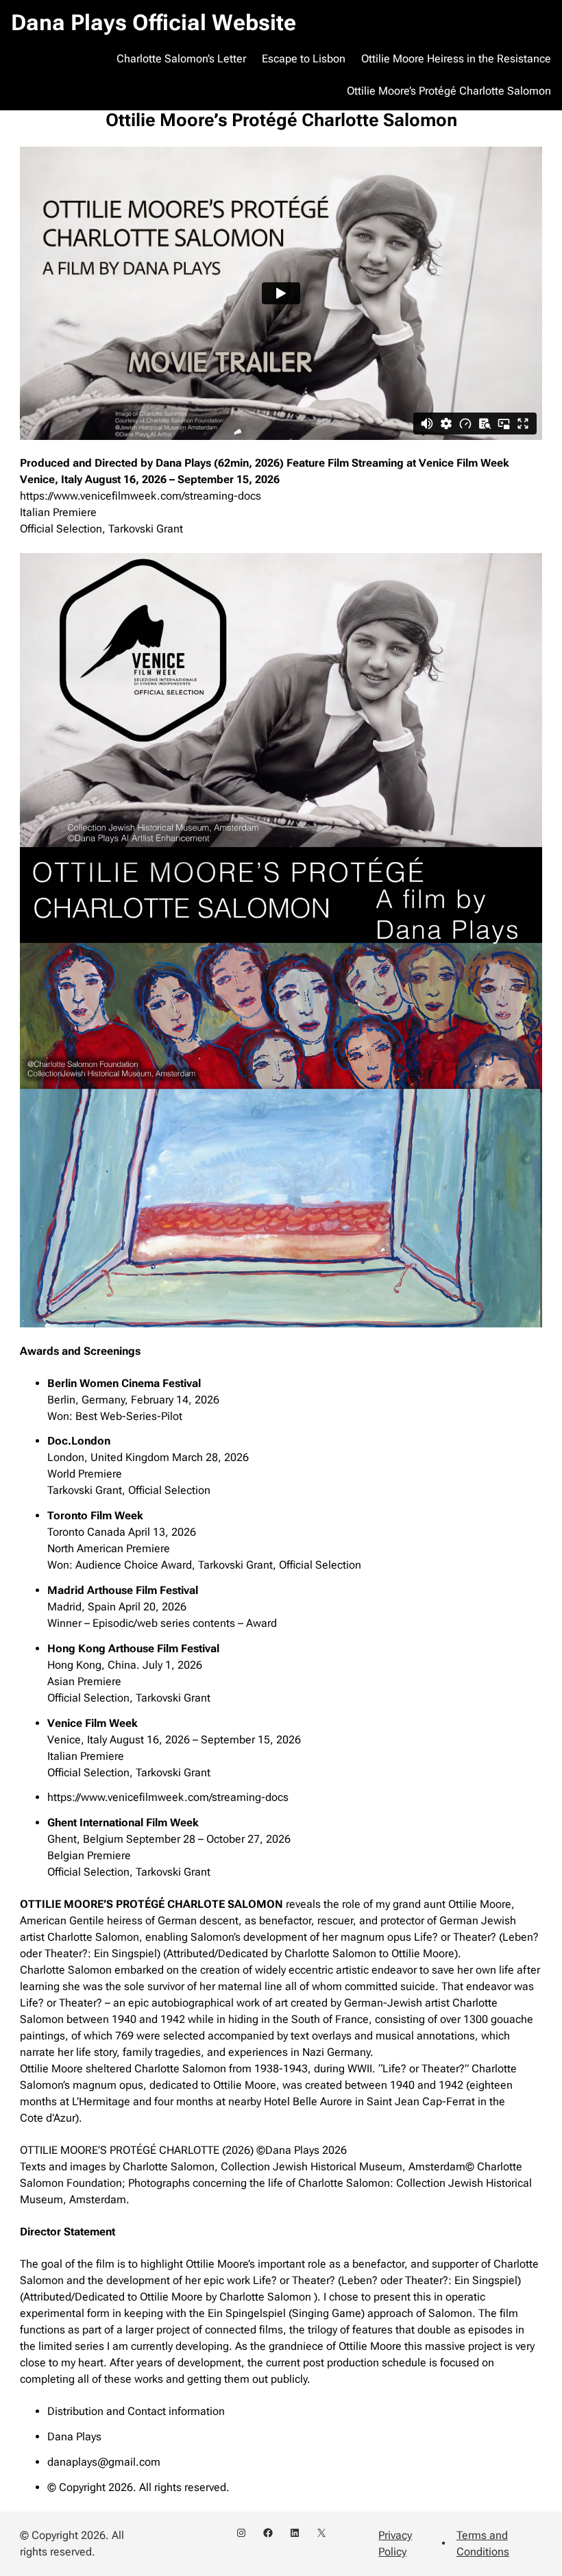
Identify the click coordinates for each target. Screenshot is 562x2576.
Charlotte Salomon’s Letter (181, 59)
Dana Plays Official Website (154, 23)
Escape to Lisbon (304, 59)
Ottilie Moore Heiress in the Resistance (456, 59)
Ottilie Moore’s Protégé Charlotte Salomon (449, 91)
